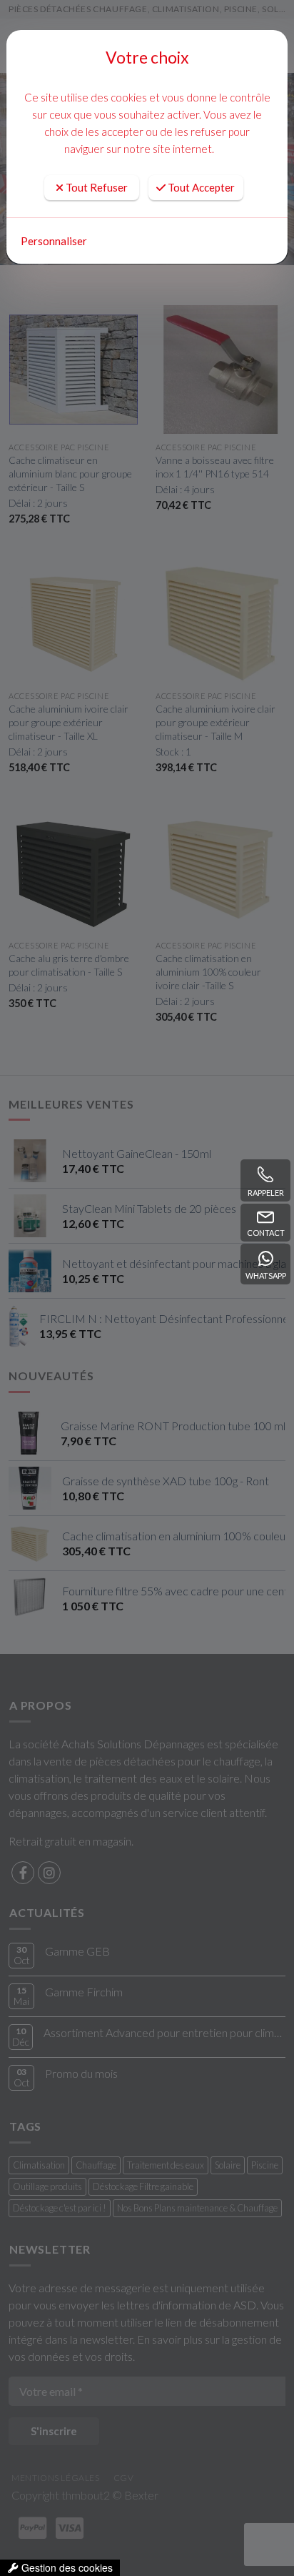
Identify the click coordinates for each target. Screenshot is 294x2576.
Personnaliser (54, 241)
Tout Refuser (96, 187)
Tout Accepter (200, 187)
